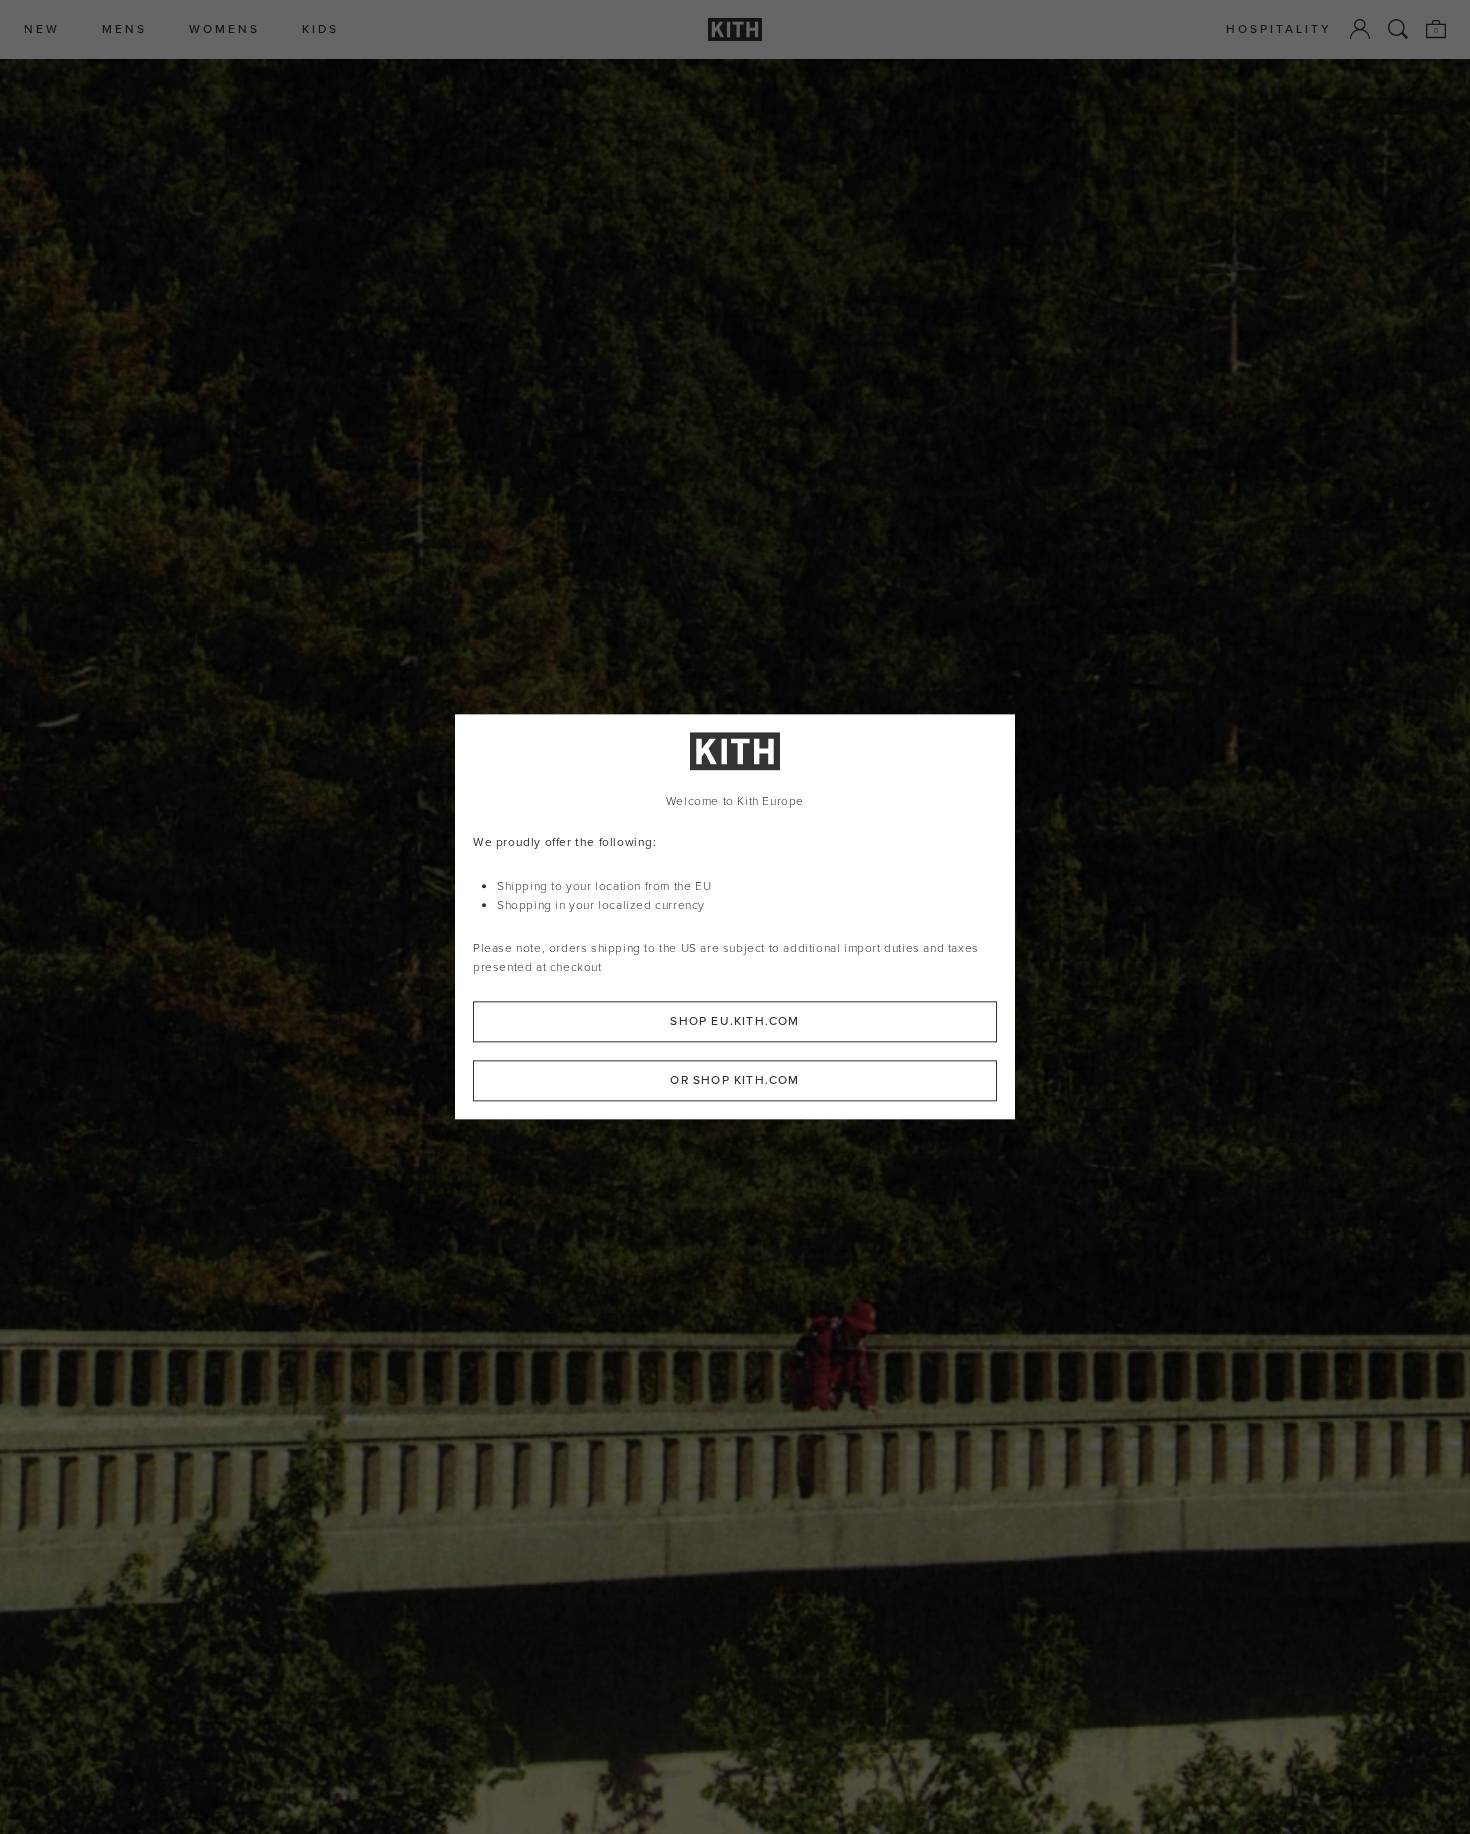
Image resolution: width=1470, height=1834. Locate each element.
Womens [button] (224, 29)
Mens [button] (124, 29)
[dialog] (735, 916)
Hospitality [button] (1279, 29)
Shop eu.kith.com (734, 1022)
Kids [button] (320, 29)
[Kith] (735, 29)
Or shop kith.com (734, 1081)
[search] (1398, 29)
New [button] (42, 29)
